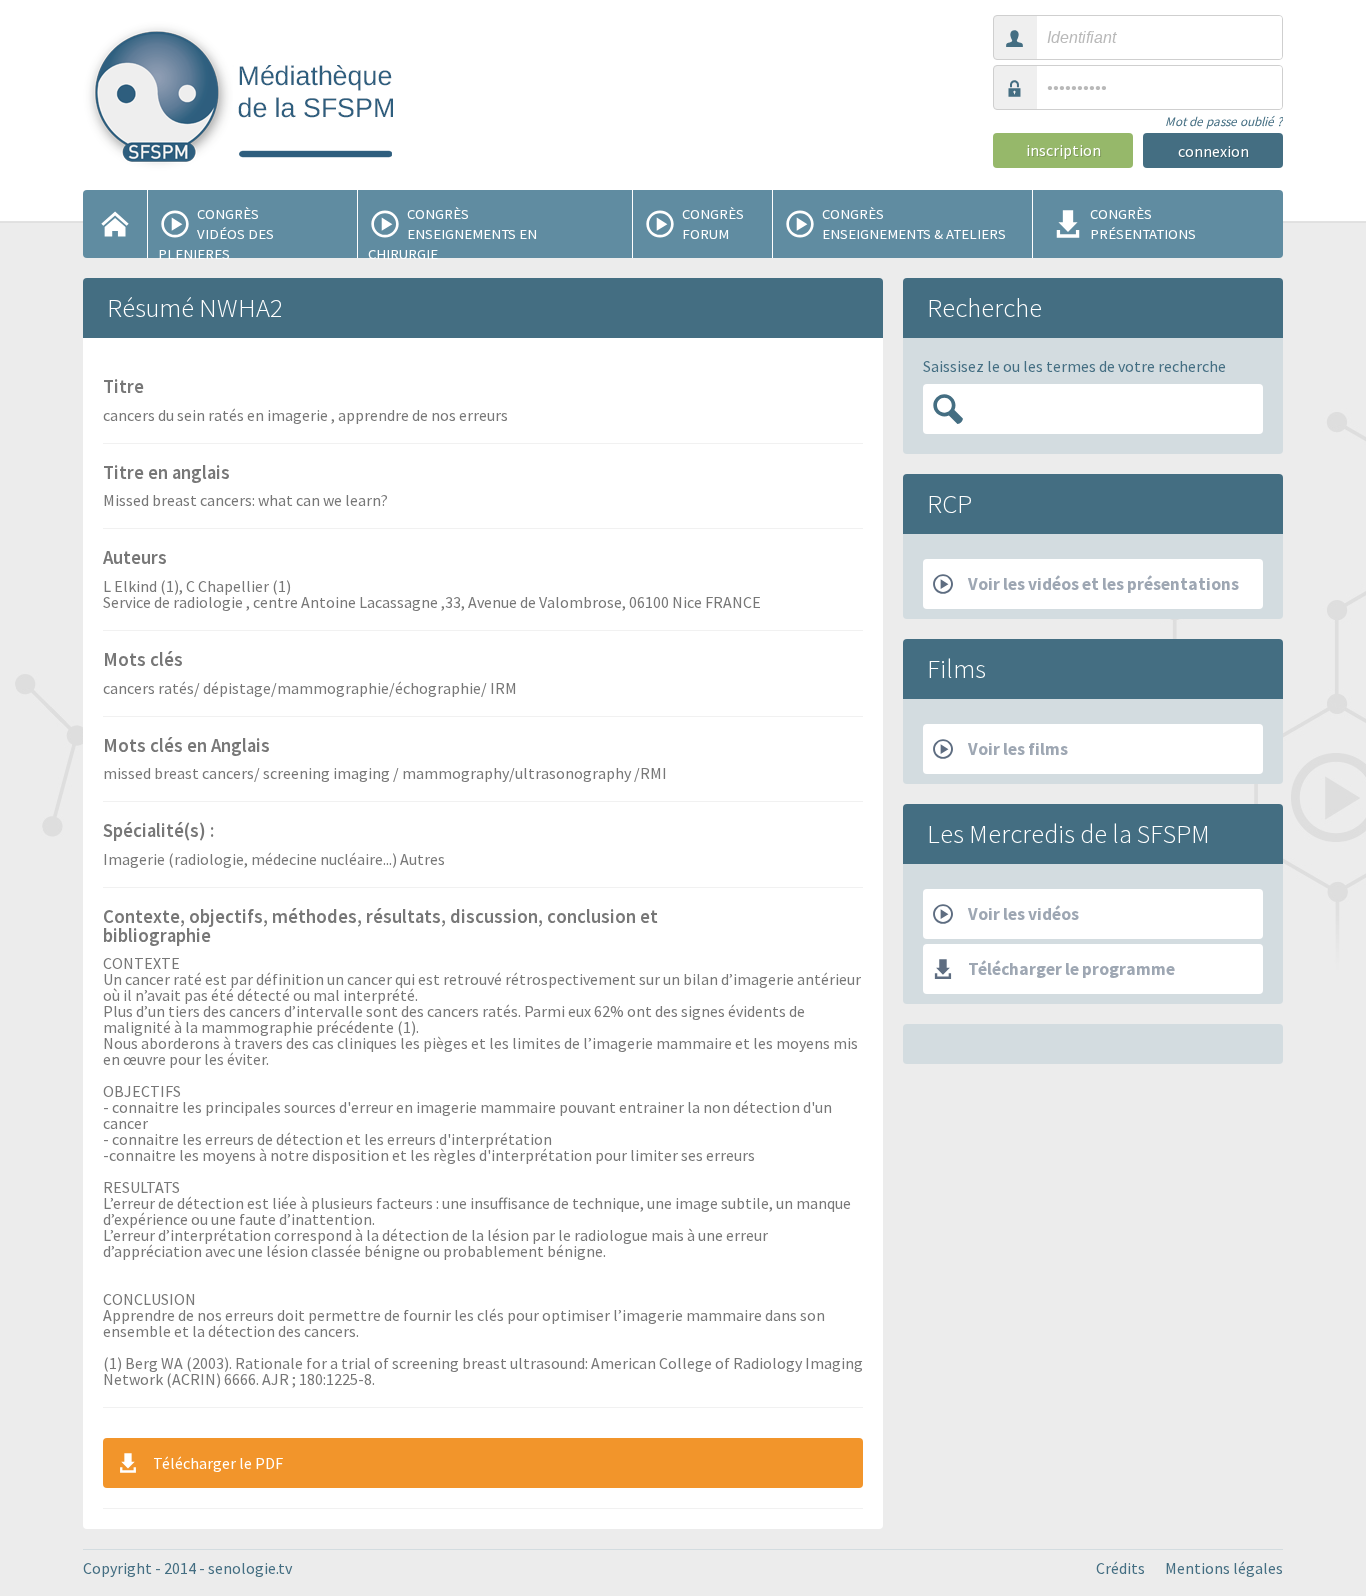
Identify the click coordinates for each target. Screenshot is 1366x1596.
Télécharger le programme (1071, 969)
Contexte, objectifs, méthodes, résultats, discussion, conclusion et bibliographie (380, 927)
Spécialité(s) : (158, 832)
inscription (1063, 150)
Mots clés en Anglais (186, 747)
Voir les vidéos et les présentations (1103, 584)
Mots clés (143, 661)
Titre (123, 388)
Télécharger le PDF (218, 1463)
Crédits (1120, 1568)
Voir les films (1018, 749)
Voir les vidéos (1023, 914)
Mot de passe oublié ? (1224, 121)
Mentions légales (1224, 1568)
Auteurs (135, 559)
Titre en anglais (166, 474)
